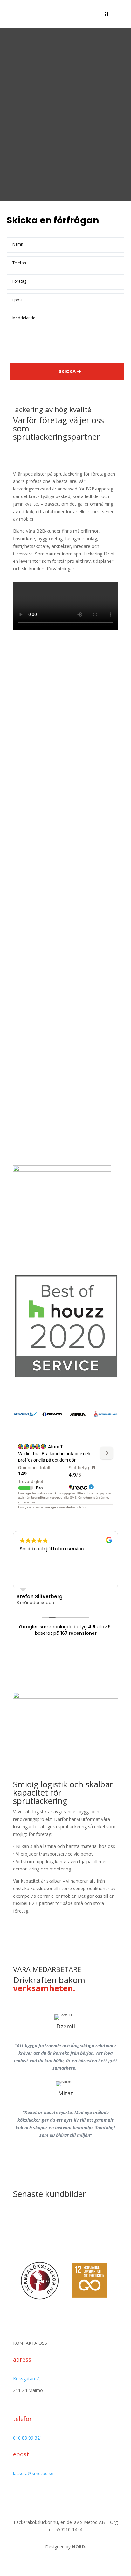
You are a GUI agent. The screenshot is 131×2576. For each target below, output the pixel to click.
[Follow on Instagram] (59, 2501)
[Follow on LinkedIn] (72, 2501)
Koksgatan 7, (27, 2379)
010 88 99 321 (28, 2438)
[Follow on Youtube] (85, 2501)
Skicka (67, 371)
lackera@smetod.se (33, 2473)
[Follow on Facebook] (46, 2501)
